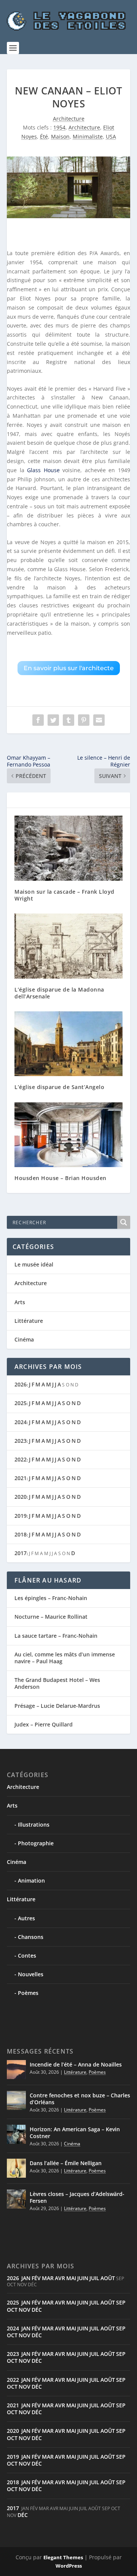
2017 (21, 1553)
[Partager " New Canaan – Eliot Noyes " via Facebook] (38, 720)
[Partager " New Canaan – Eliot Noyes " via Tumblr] (68, 720)
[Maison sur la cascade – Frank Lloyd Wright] (68, 848)
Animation (31, 1880)
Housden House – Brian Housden (61, 1178)
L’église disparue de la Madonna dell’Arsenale (59, 993)
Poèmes (28, 1993)
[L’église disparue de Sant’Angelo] (68, 1044)
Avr (60, 2278)
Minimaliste (88, 137)
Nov (25, 2310)
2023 (21, 1441)
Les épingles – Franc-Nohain (51, 1598)
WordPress (69, 2566)
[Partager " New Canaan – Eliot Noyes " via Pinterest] (84, 720)
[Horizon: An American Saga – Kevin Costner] (16, 2134)
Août (108, 2278)
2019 (21, 1516)
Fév (36, 2278)
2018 (21, 1534)
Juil (94, 2278)
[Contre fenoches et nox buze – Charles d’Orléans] (16, 2100)
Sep (121, 2302)
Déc (37, 2310)
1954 (59, 127)
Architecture (69, 119)
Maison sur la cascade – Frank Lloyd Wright (65, 895)
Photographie (36, 1843)
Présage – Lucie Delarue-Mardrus (57, 1706)
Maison (60, 137)
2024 (21, 1422)
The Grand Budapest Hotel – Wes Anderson (57, 1683)
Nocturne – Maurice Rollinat (51, 1617)
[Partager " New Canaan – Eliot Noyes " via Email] (99, 720)
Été (44, 137)
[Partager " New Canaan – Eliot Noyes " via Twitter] (53, 720)
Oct (12, 2310)
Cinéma (24, 1339)
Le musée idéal (34, 1264)
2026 (21, 1384)
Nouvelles (31, 1974)
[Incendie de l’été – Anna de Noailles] (16, 2070)
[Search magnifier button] (124, 1222)
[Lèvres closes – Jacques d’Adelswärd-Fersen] (16, 2199)
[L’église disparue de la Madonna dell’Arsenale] (68, 946)
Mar (48, 2278)
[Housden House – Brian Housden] (68, 1135)
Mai (71, 2278)
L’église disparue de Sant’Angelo (59, 1087)
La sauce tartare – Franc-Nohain (56, 1636)
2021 (21, 1478)
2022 (21, 1459)
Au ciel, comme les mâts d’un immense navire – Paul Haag (65, 1658)
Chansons (31, 1937)
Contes (27, 1956)
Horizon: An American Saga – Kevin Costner (75, 2133)
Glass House (43, 470)
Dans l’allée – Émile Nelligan (66, 2163)
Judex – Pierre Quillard (44, 1724)
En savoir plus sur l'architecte (69, 668)
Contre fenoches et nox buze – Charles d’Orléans (80, 2099)
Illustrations (34, 1825)
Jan (26, 2278)
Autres (26, 1918)
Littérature (29, 1321)
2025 (21, 1403)
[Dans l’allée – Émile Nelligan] (16, 2168)
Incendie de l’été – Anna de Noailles (76, 2064)
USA (111, 137)
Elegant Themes (63, 2557)
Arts (20, 1302)
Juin (83, 2278)
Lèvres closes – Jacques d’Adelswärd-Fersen (77, 2197)
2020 (21, 1497)
